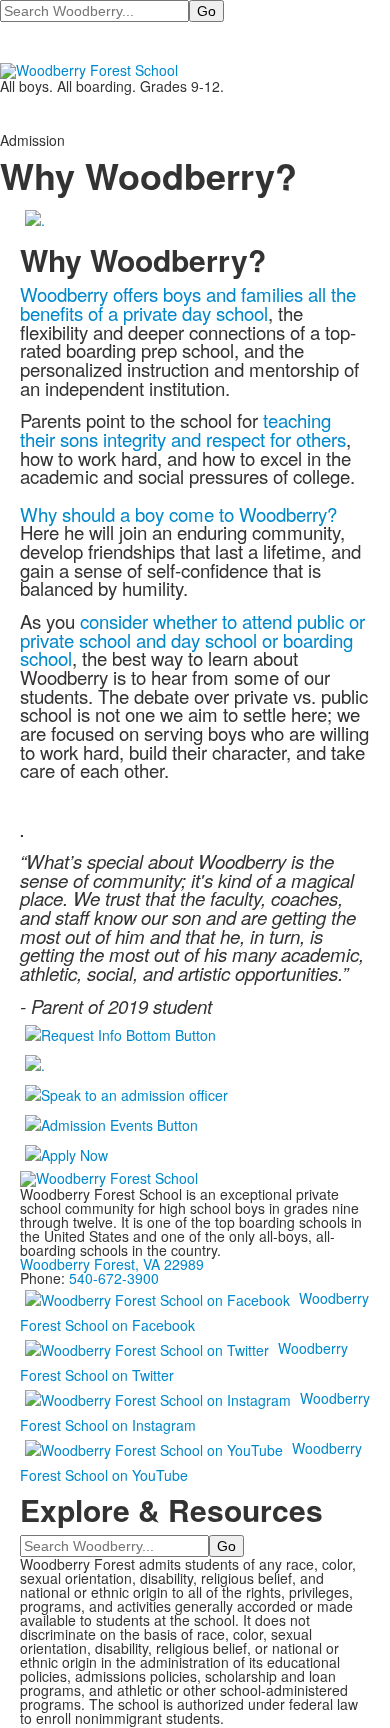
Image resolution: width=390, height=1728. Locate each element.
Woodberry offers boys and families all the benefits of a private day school (188, 303)
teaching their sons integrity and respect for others (183, 429)
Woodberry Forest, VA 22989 (112, 1264)
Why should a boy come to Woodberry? (178, 514)
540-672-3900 (114, 1278)
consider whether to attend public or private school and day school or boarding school (192, 639)
